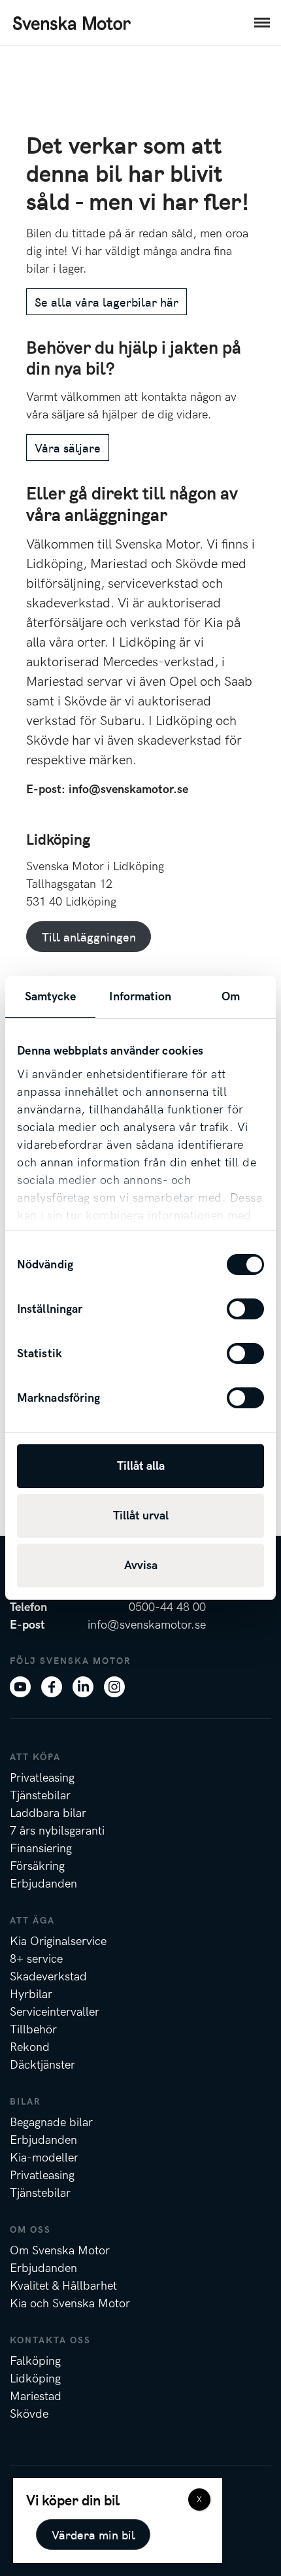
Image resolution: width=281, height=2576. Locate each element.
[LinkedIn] (83, 1686)
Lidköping (35, 2379)
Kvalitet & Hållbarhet (63, 2286)
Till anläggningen (89, 937)
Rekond (30, 2047)
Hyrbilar (31, 1994)
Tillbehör (33, 2030)
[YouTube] (20, 1686)
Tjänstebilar (40, 1796)
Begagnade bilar (51, 2123)
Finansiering (41, 1849)
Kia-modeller (44, 2158)
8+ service (36, 1959)
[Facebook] (52, 1686)
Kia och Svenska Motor (70, 2304)
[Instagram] (114, 1686)
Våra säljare (68, 448)
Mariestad (36, 2397)
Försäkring (37, 1866)
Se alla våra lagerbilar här (107, 302)
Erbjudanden (43, 1884)
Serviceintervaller (55, 2012)
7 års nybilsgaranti (57, 1831)
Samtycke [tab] (51, 997)
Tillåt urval (141, 1516)
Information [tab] (140, 997)
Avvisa (141, 1566)
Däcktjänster (42, 2065)
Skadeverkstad (48, 1977)
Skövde (29, 2414)
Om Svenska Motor (60, 2251)
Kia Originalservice (58, 1941)
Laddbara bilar (48, 1813)
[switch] (245, 1309)
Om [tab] (231, 997)
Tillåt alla (141, 1466)
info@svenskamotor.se (128, 789)
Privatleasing (42, 1778)
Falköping (35, 2361)
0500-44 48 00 (167, 1607)
